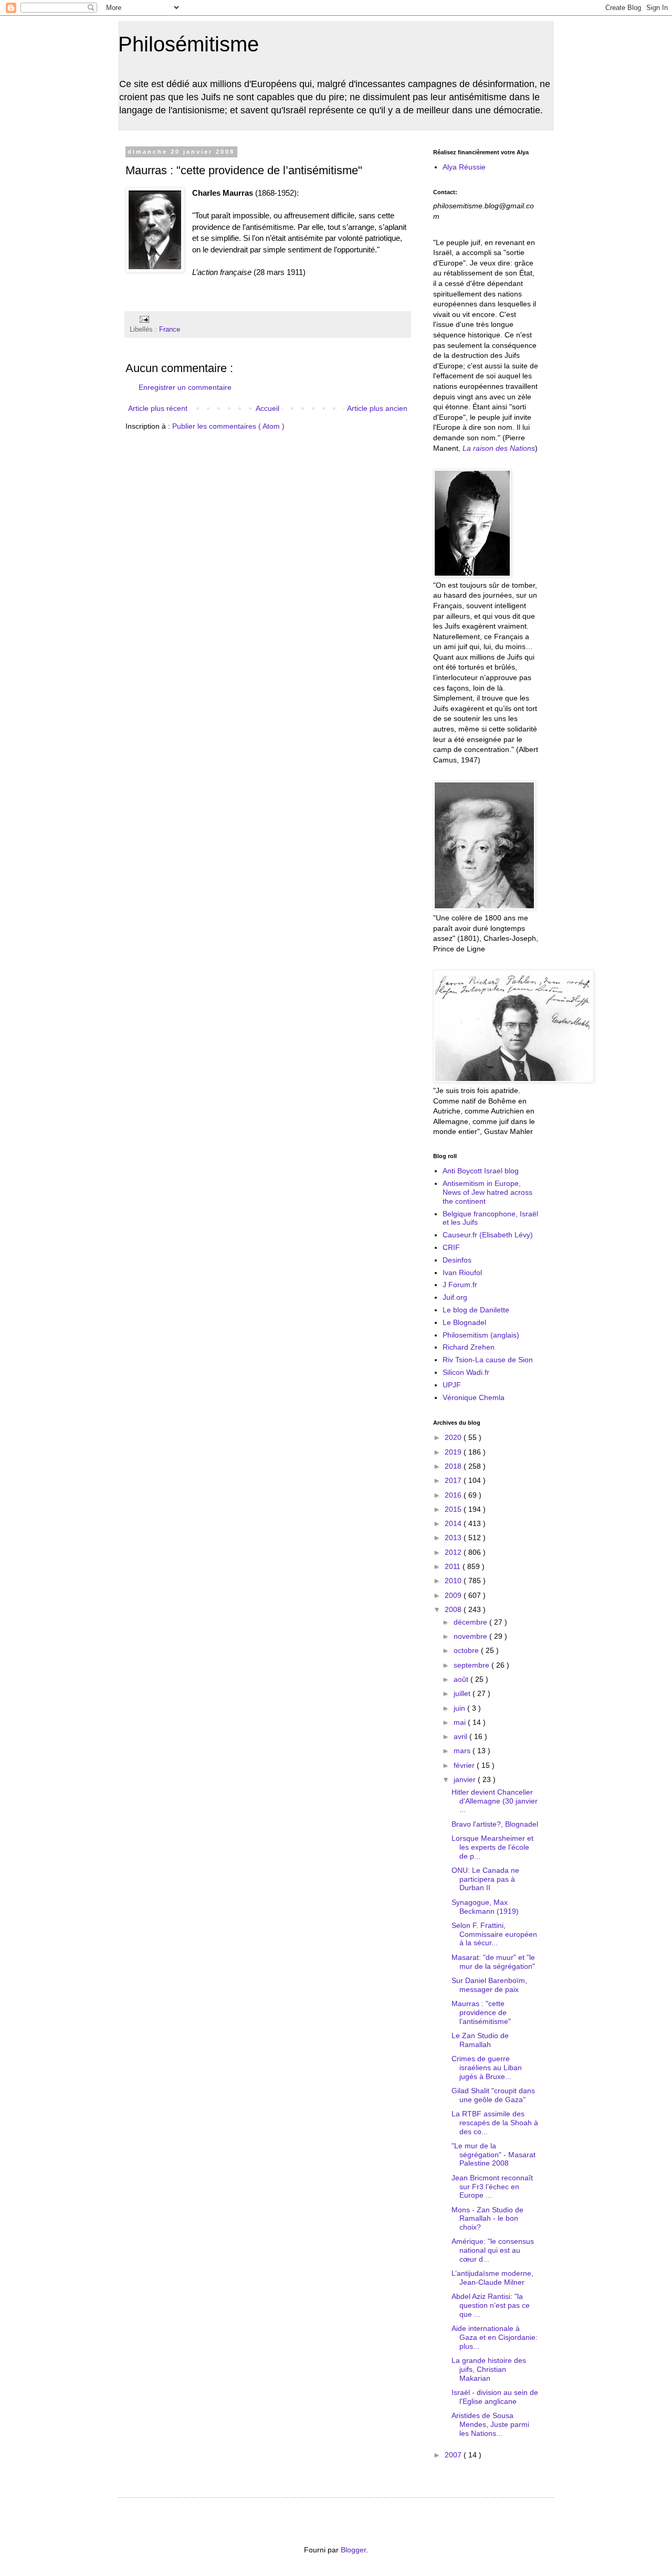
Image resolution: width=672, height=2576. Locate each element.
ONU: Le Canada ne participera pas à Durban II (485, 1879)
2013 (454, 1538)
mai (461, 1722)
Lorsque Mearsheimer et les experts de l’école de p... (492, 1847)
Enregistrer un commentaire (185, 387)
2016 (454, 1495)
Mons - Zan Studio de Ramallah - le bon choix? (487, 2219)
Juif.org (455, 1297)
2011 (454, 1566)
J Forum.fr (460, 1285)
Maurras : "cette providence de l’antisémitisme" (481, 2012)
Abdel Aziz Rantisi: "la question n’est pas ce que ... (491, 2305)
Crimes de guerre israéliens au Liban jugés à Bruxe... (487, 2068)
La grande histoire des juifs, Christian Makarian (489, 2369)
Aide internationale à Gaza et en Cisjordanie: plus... (495, 2337)
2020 (454, 1437)
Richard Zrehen (469, 1347)
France (170, 330)
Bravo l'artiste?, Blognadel (495, 1824)
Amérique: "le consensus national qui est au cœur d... (493, 2250)
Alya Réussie (464, 167)
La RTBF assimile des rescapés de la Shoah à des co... (495, 2123)
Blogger (353, 2550)
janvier (466, 1779)
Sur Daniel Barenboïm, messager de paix (489, 1985)
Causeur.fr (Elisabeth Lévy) (488, 1235)
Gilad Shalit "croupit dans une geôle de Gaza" (493, 2095)
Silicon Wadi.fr (466, 1372)
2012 (454, 1552)
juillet (463, 1693)
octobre (467, 1650)
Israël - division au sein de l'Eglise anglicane (495, 2397)
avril (461, 1736)
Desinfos (457, 1260)
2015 (454, 1509)
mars (463, 1751)
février (465, 1765)
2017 (454, 1480)
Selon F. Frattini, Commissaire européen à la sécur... (494, 1934)
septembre (472, 1665)
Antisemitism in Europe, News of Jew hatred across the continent (487, 1192)
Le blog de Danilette (476, 1310)
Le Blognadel (464, 1322)
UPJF (452, 1385)
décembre (471, 1622)
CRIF (451, 1247)
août (462, 1679)
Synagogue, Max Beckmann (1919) (485, 1907)
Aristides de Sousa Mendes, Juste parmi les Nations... (490, 2424)
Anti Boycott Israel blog (481, 1171)
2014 (454, 1523)
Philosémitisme (188, 44)
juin (460, 1708)
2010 (454, 1581)
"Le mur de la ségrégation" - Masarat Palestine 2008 (493, 2155)
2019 (454, 1452)
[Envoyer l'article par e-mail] (143, 319)
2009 (454, 1595)
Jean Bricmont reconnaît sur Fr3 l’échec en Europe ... (492, 2187)
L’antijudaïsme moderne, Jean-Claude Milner (492, 2278)
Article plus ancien (377, 408)
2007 (454, 2455)
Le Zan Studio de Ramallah (480, 2040)
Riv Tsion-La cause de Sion (488, 1360)
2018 (454, 1466)
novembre (471, 1636)
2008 (454, 1609)
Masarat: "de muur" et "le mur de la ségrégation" (493, 1962)
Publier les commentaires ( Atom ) (228, 426)
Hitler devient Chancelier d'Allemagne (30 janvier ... (495, 1801)
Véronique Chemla (474, 1397)
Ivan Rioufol (462, 1273)
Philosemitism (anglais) (481, 1335)
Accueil (267, 408)
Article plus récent (158, 408)
